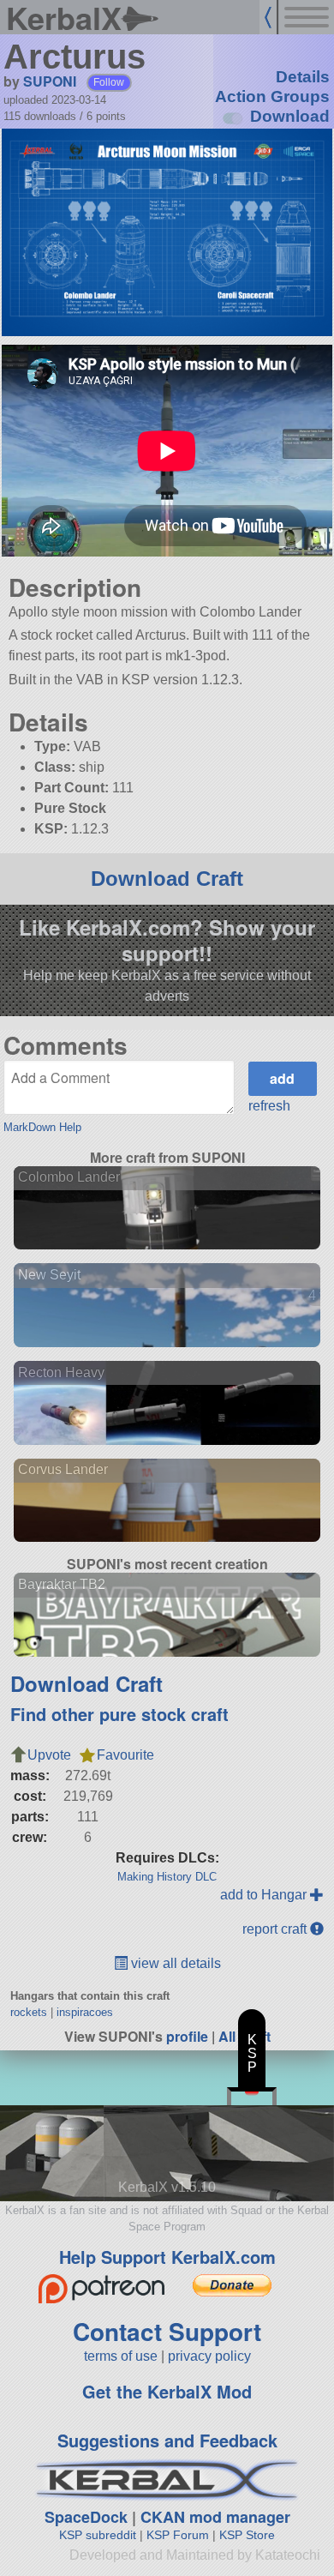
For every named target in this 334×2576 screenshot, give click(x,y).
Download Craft (167, 879)
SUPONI (50, 81)
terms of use (121, 2356)
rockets (29, 2012)
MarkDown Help (42, 1127)
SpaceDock (86, 2517)
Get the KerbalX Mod (167, 2391)
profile (187, 2036)
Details (303, 77)
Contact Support (167, 2331)
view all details (174, 1963)
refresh (269, 1106)
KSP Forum (178, 2535)
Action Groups (272, 96)
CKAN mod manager (215, 2517)
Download (290, 116)
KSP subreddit (98, 2535)
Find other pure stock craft (119, 1714)
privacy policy (209, 2356)
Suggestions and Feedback (167, 2440)
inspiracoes (85, 2012)
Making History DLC (167, 1877)
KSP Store (247, 2535)
